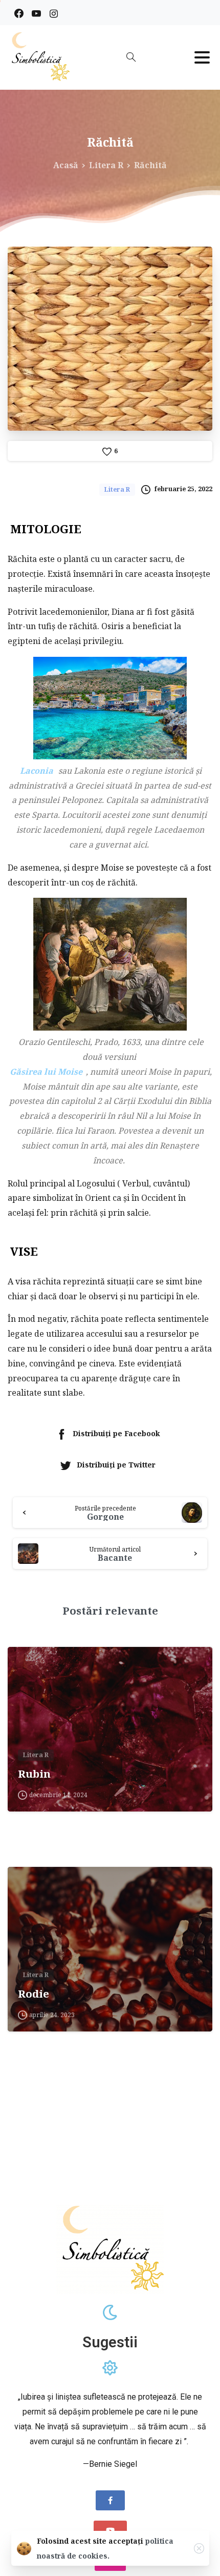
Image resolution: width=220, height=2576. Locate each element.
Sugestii (110, 2342)
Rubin (34, 1774)
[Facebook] (19, 13)
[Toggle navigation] (202, 57)
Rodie (34, 1994)
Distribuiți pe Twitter (116, 1465)
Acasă (66, 165)
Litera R (106, 165)
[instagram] (54, 13)
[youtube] (36, 13)
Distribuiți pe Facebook (116, 1434)
